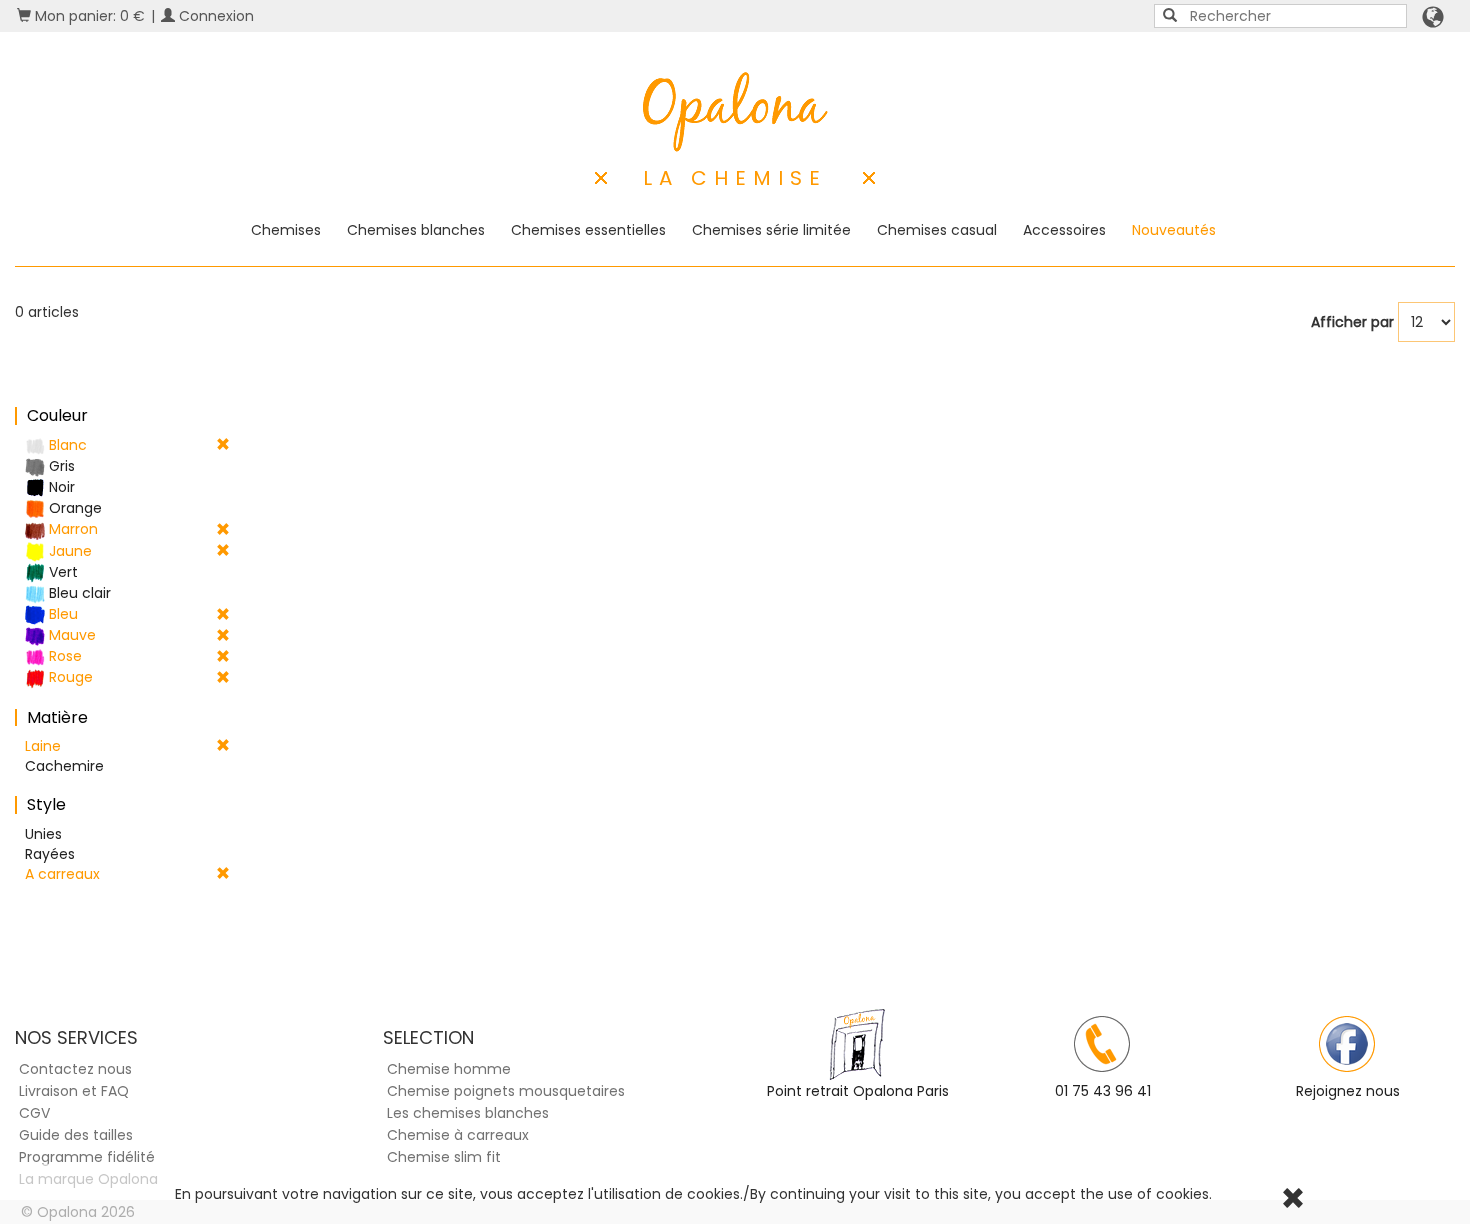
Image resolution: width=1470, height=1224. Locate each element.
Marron (71, 529)
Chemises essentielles (588, 230)
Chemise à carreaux (458, 1135)
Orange (73, 508)
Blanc (66, 445)
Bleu (61, 614)
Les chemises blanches (468, 1113)
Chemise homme (449, 1069)
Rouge (69, 677)
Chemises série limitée (771, 230)
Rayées (50, 854)
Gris (60, 466)
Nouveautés (1174, 230)
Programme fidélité (87, 1157)
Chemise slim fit (444, 1157)
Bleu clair (78, 593)
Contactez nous (75, 1069)
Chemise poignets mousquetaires (506, 1091)
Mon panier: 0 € (88, 16)
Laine (43, 746)
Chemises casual (937, 230)
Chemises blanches (416, 230)
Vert (61, 572)
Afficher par (1352, 322)
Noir (60, 487)
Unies (43, 834)
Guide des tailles (76, 1135)
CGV (34, 1113)
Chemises (286, 230)
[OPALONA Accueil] (735, 112)
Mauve (70, 635)
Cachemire (64, 766)
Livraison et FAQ (74, 1091)
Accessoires (1064, 230)
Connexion (214, 16)
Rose (63, 656)
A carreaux (62, 874)
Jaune (68, 551)
